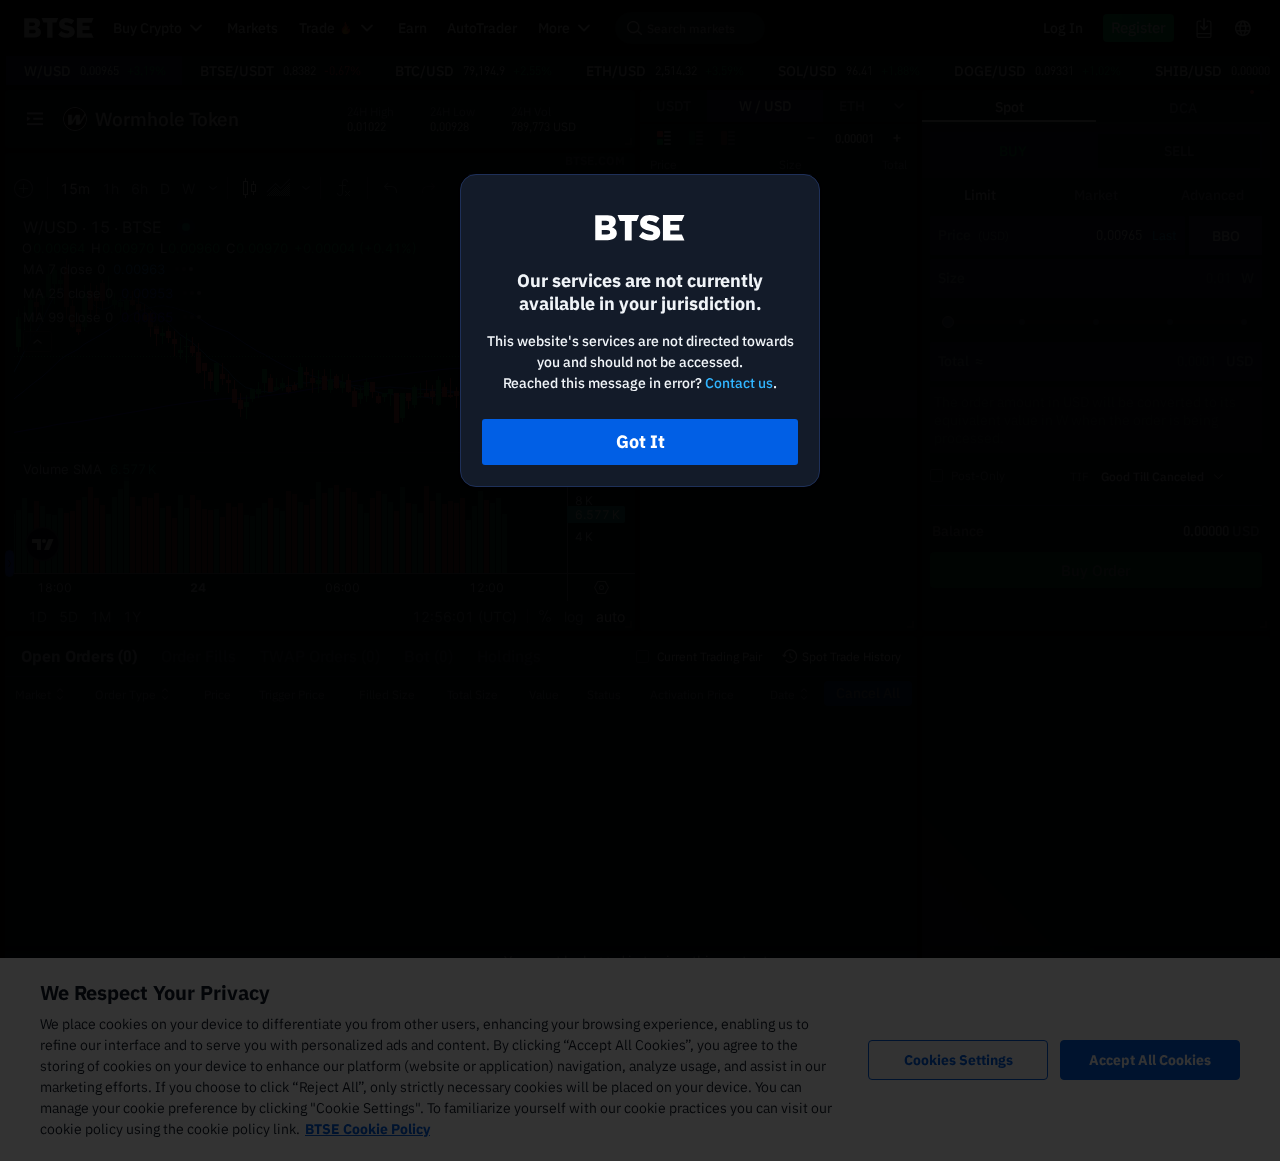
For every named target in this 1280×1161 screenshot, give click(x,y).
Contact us (739, 383)
